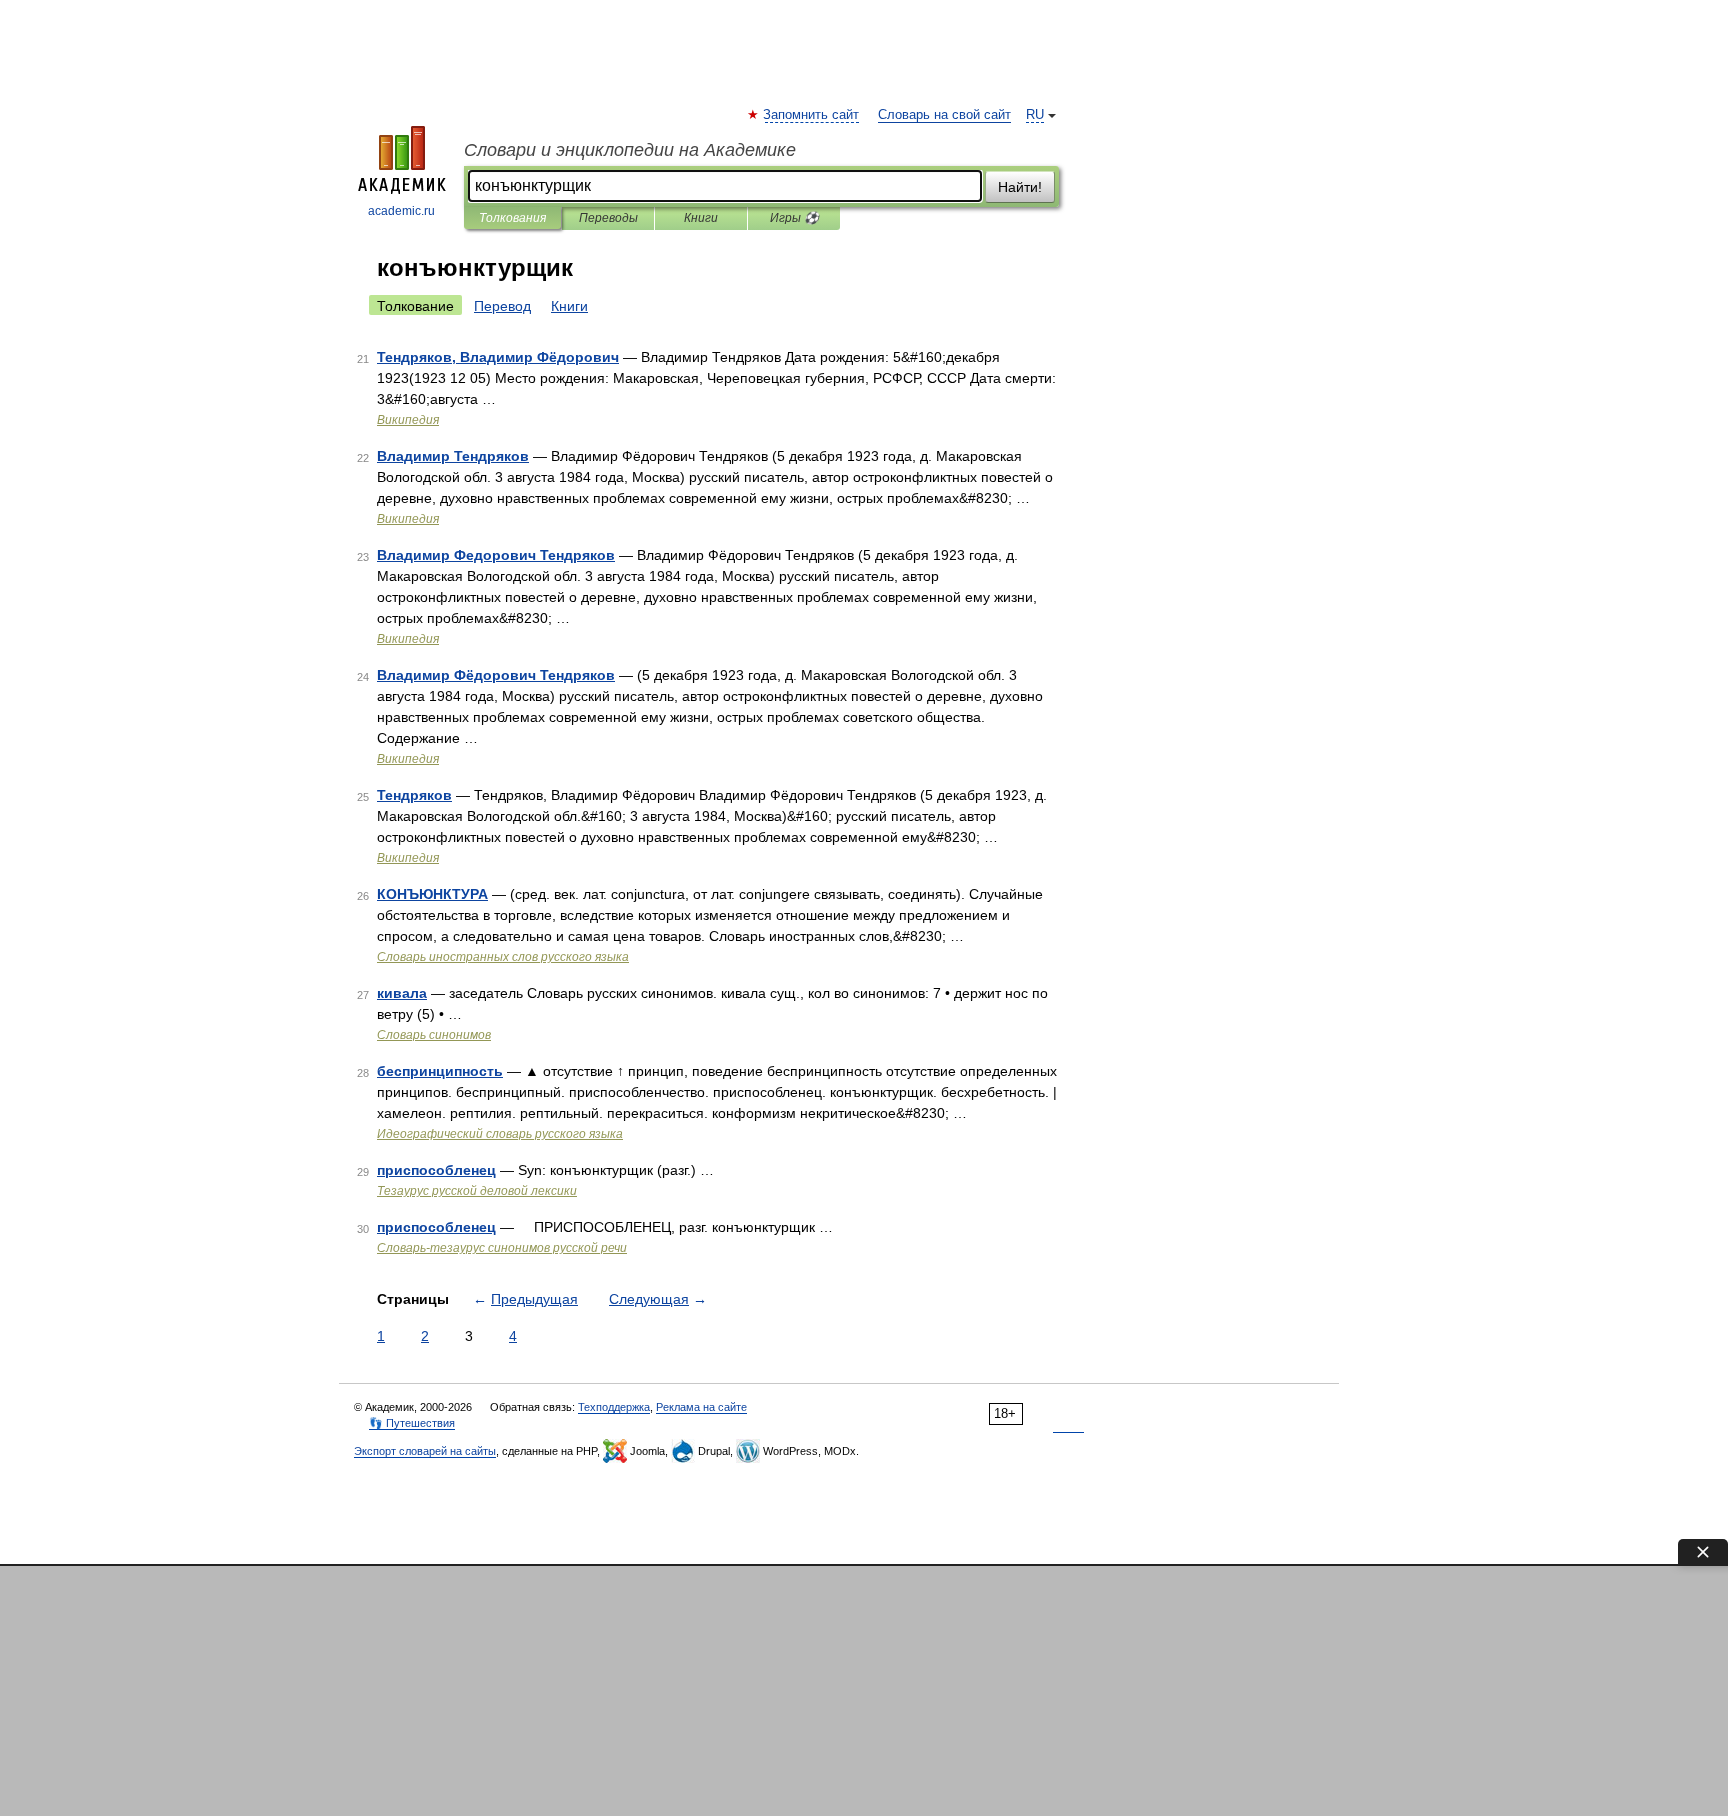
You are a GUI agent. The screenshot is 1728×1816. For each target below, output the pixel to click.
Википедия (408, 420)
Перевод (502, 306)
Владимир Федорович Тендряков (496, 555)
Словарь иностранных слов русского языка (503, 957)
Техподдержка (614, 1407)
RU (1035, 115)
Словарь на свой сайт (944, 115)
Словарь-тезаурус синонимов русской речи (502, 1248)
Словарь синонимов (434, 1035)
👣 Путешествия (412, 1423)
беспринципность (440, 1071)
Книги (701, 218)
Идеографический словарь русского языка (500, 1134)
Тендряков (414, 795)
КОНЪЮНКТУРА (432, 894)
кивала (402, 993)
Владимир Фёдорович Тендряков (496, 675)
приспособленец (436, 1170)
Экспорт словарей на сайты (425, 1451)
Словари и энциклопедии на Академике (630, 150)
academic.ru (401, 211)
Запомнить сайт (812, 115)
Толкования (512, 218)
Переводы (608, 218)
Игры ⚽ (794, 218)
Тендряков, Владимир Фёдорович (498, 357)
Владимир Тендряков (453, 456)
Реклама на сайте (701, 1407)
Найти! (1020, 187)
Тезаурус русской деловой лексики (477, 1191)
